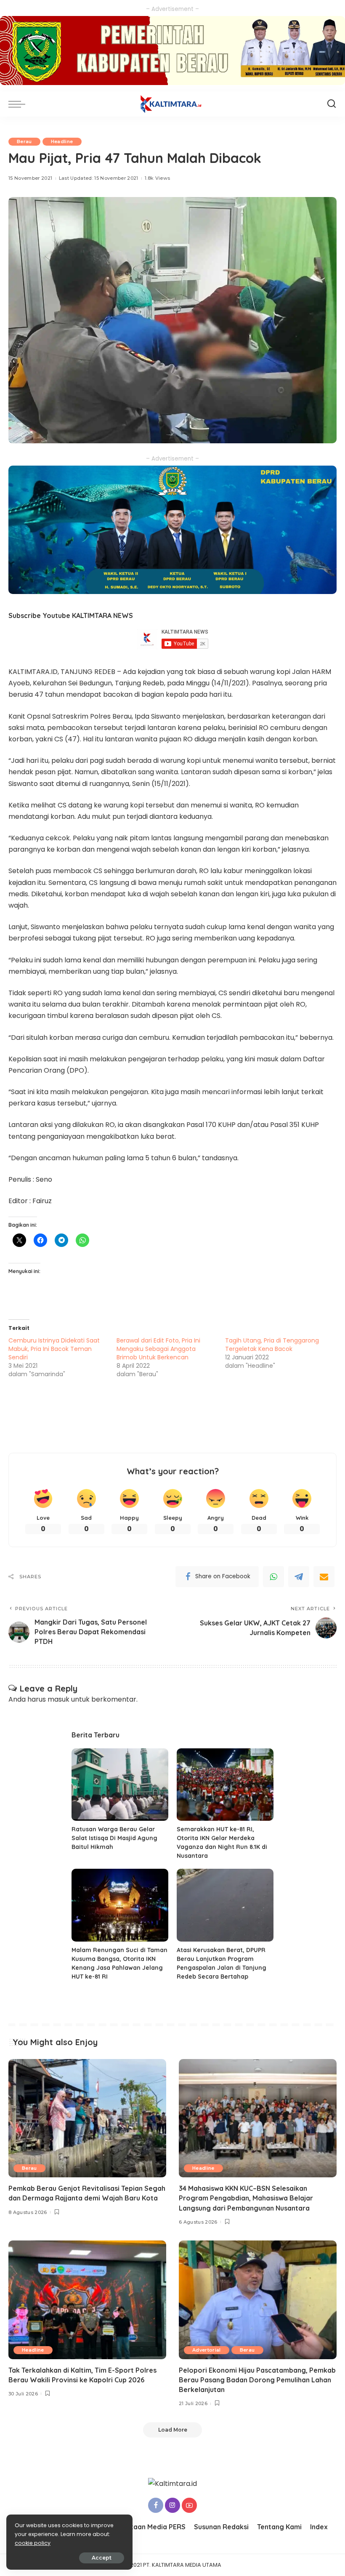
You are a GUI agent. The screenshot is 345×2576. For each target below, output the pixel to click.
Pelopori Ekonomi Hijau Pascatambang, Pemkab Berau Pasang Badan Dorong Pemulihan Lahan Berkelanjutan (257, 2380)
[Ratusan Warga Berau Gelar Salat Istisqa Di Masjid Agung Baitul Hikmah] (120, 1785)
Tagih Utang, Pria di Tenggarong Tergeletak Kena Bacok (272, 1345)
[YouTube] (189, 2505)
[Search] (332, 104)
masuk (58, 1699)
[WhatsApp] (273, 1577)
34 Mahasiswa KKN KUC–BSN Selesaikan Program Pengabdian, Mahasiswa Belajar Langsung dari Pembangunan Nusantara (246, 2198)
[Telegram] (299, 1577)
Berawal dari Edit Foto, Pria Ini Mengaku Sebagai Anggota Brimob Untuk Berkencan (158, 1349)
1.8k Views (157, 178)
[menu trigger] (19, 104)
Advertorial (207, 2350)
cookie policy (33, 2543)
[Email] (324, 1577)
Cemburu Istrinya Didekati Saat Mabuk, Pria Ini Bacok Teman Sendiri (54, 1349)
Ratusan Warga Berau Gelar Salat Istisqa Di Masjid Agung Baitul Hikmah (114, 1838)
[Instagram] (172, 2505)
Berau (24, 141)
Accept (102, 2558)
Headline (62, 141)
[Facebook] (156, 2505)
